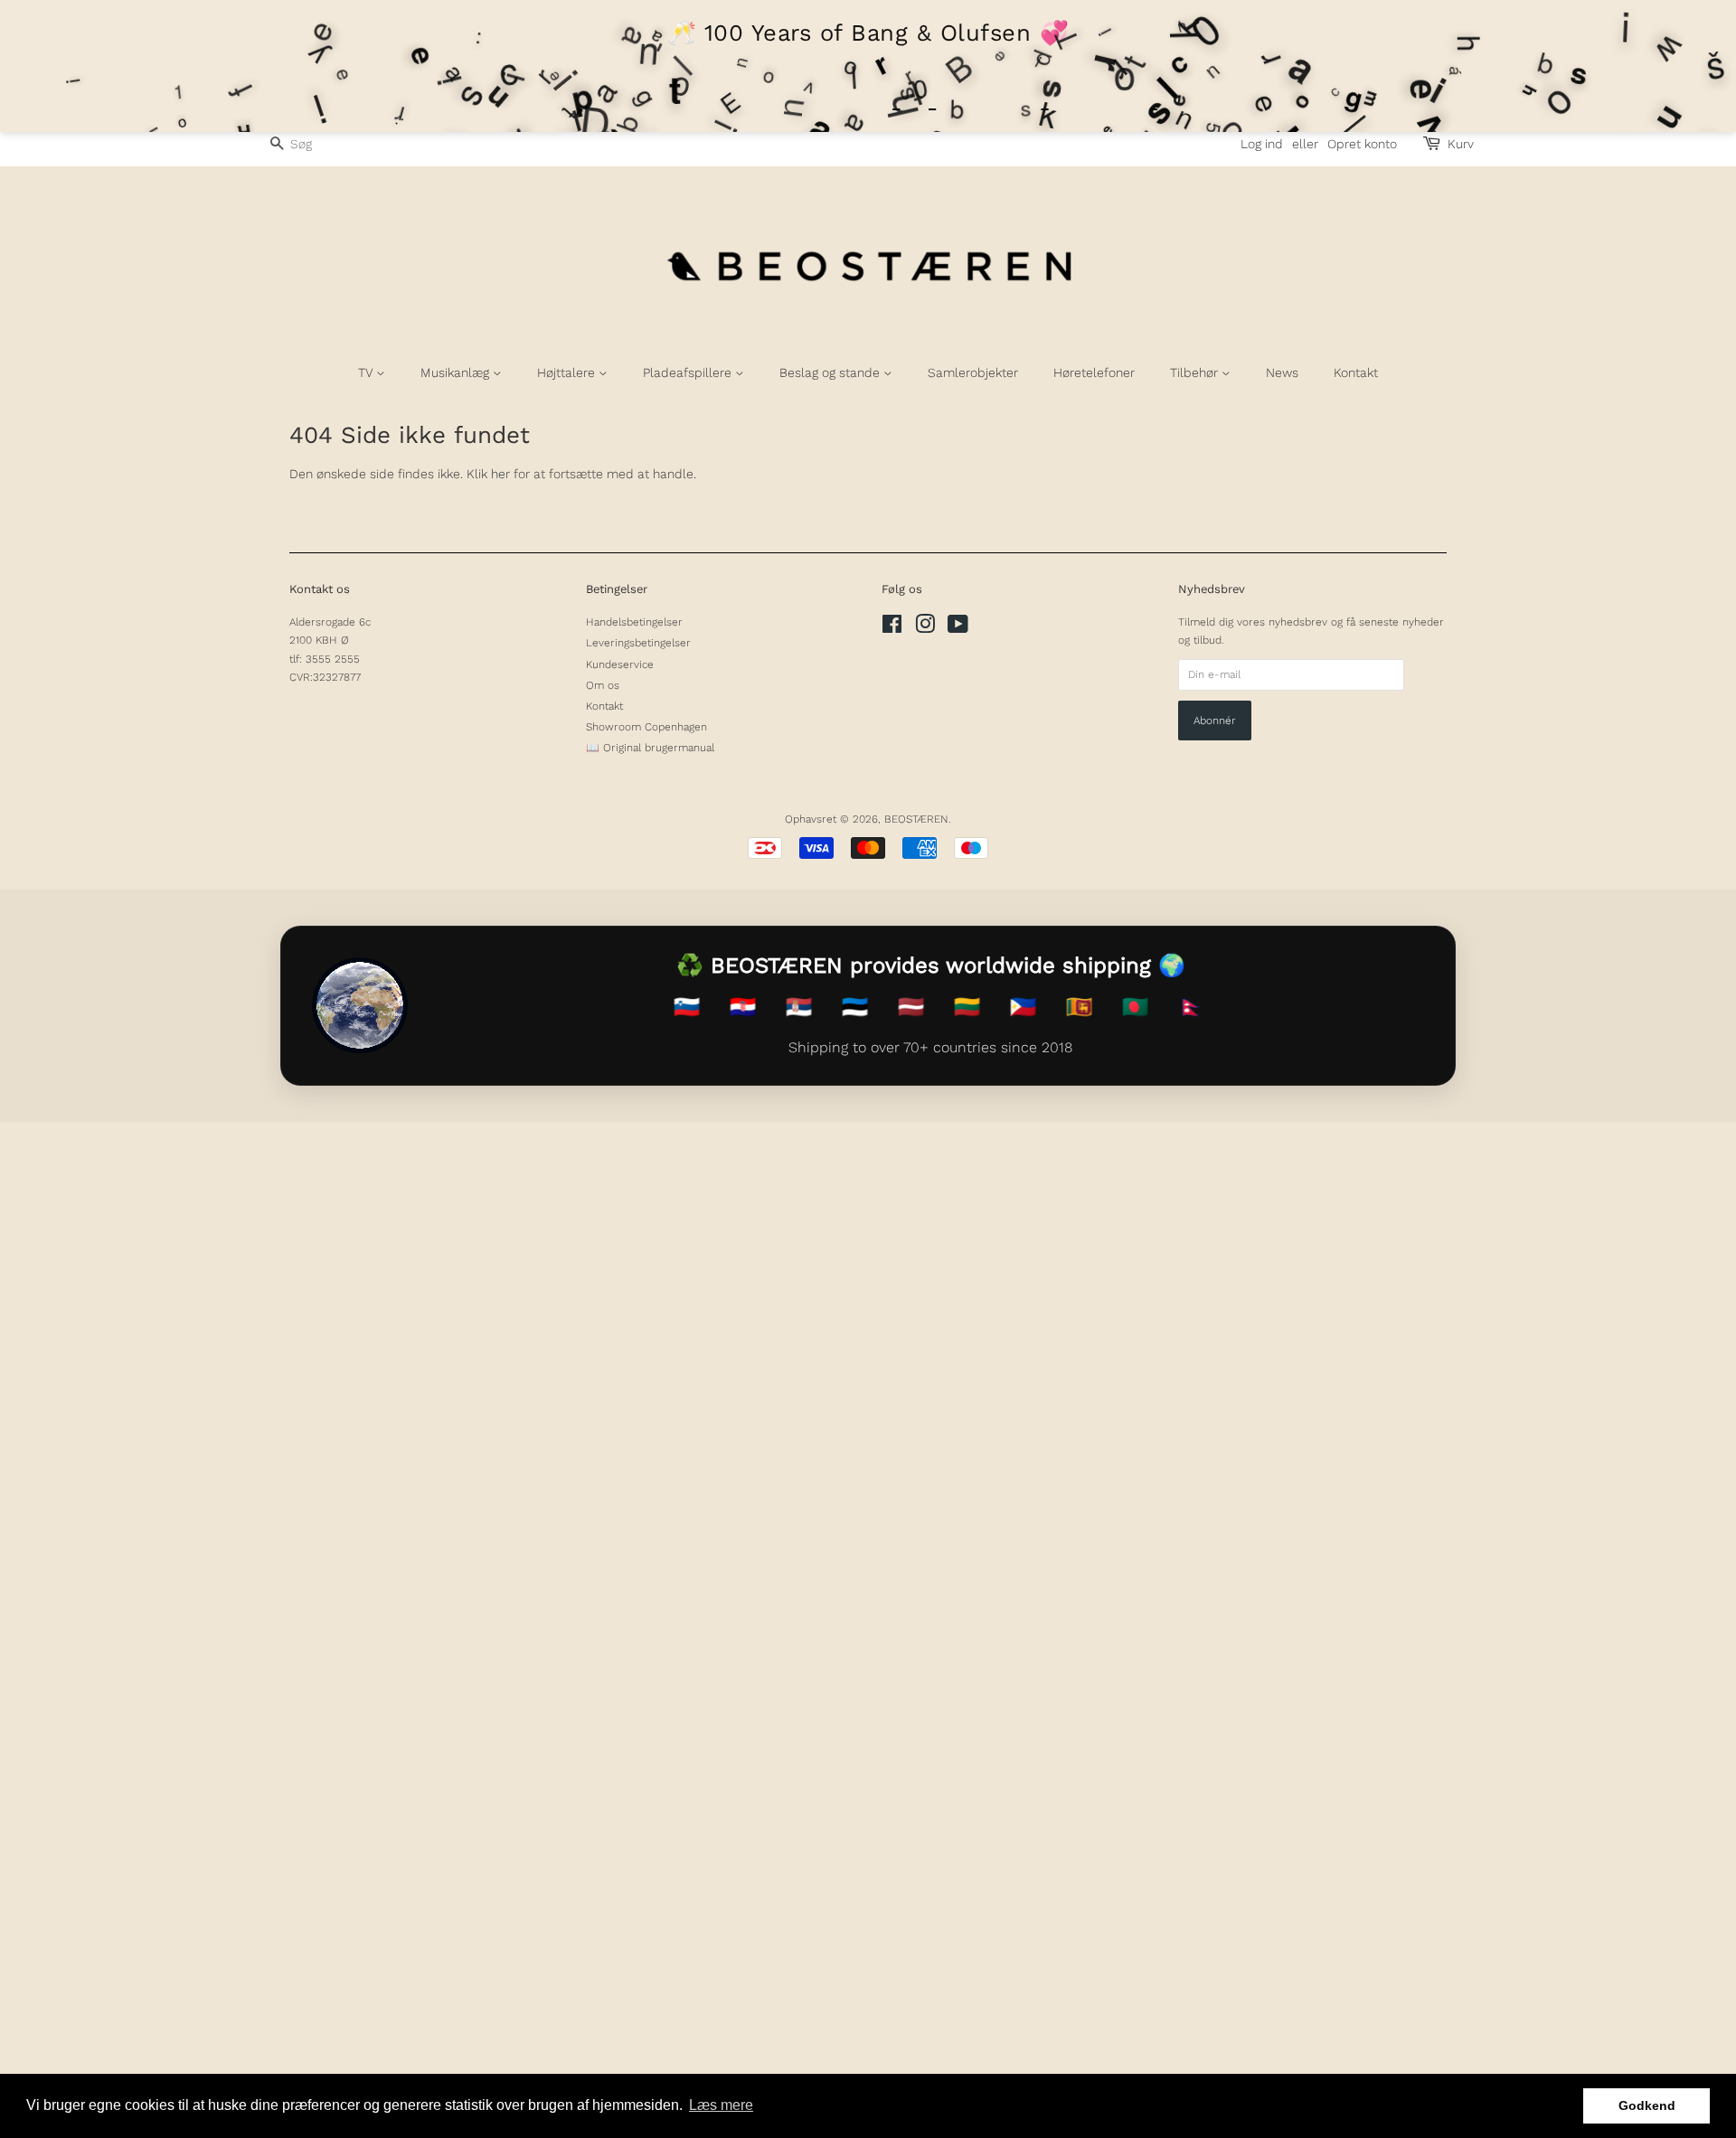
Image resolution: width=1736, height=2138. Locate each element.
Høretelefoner (1094, 372)
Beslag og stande (831, 372)
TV (367, 372)
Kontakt (1356, 372)
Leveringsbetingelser (638, 643)
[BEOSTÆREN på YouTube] (958, 628)
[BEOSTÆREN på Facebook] (892, 628)
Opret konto (1362, 144)
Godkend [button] (1647, 2105)
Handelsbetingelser (634, 622)
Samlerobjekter (973, 372)
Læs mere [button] (721, 2105)
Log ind (1262, 144)
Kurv (1461, 144)
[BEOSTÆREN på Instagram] (925, 628)
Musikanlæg (457, 372)
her (500, 474)
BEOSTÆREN (916, 819)
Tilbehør (1196, 372)
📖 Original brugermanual (650, 748)
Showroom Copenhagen (646, 727)
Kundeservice (620, 664)
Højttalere (568, 372)
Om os (603, 685)
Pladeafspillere (689, 372)
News (1282, 372)
